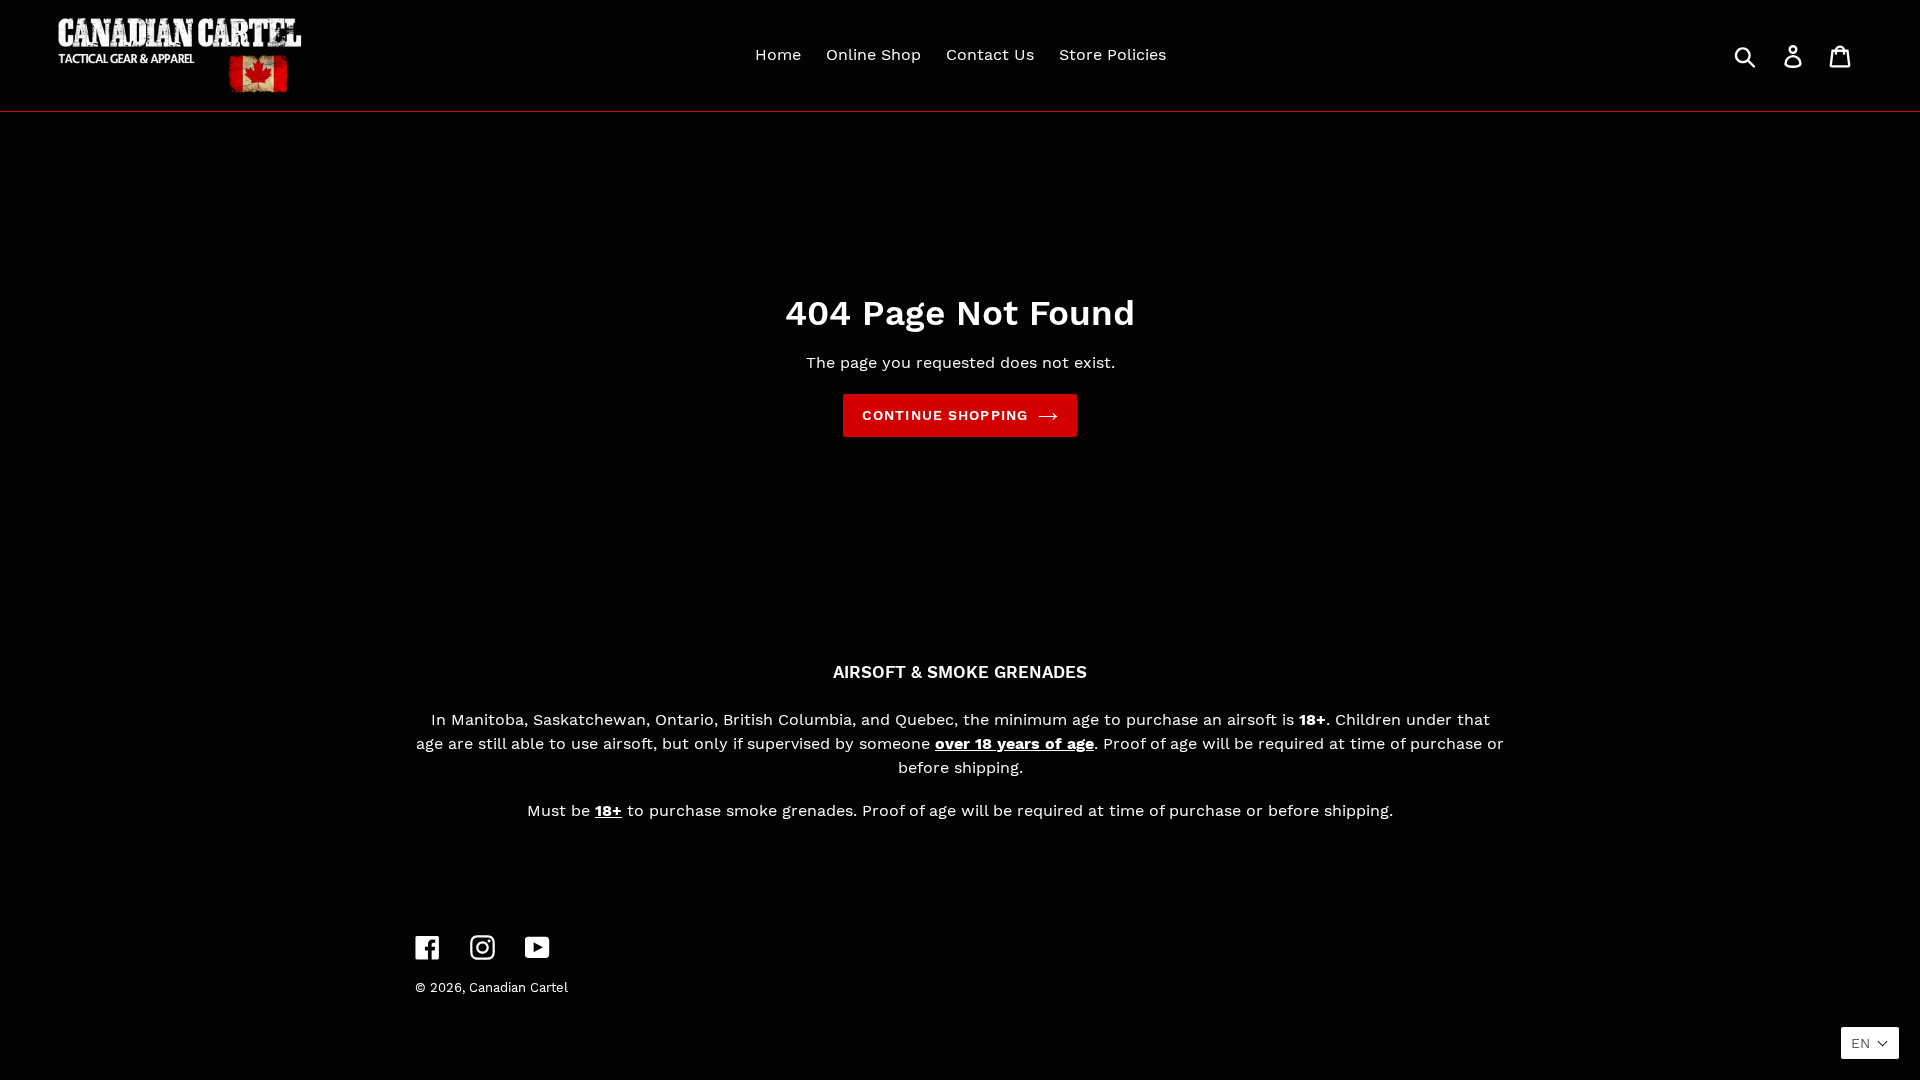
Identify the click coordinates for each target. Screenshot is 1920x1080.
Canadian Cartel (518, 987)
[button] (1870, 1043)
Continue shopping (945, 415)
